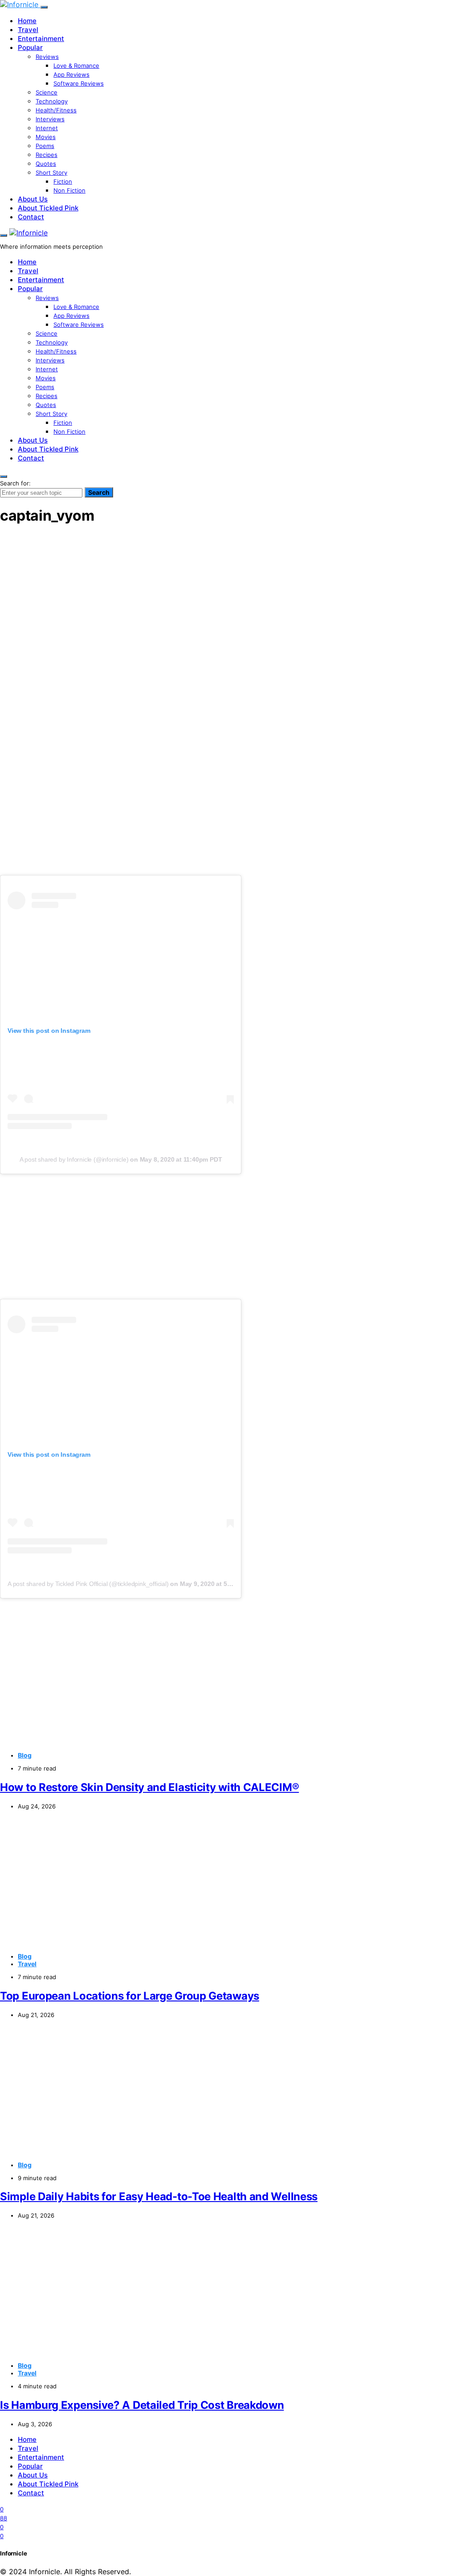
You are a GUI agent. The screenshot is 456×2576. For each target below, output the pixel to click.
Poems (45, 146)
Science (47, 92)
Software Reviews (79, 83)
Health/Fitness (56, 110)
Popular (30, 47)
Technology (52, 101)
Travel (28, 30)
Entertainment (41, 39)
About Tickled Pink (48, 208)
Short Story (51, 173)
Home (27, 21)
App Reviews (71, 74)
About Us (33, 199)
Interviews (50, 119)
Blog (25, 1755)
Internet (47, 128)
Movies (46, 137)
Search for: (15, 483)
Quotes (46, 164)
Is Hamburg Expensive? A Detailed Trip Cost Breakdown (142, 2405)
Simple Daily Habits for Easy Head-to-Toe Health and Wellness (159, 2196)
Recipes (47, 155)
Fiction (63, 181)
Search (99, 492)
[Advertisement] (228, 596)
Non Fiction (69, 190)
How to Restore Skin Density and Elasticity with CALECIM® (149, 1787)
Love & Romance (76, 66)
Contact (31, 217)
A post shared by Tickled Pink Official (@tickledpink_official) (88, 1584)
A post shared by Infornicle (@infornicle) (74, 1159)
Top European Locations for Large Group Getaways (130, 1996)
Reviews (47, 57)
